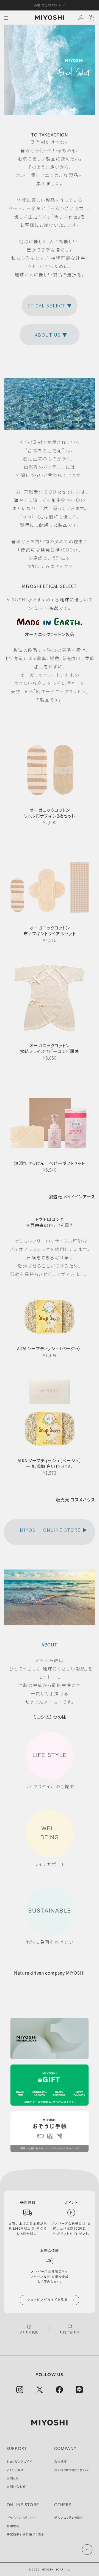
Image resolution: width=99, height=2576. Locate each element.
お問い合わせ (16, 2487)
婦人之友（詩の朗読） (69, 2518)
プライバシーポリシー (21, 2518)
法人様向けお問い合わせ (72, 2470)
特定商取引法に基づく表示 (25, 2535)
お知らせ (13, 2479)
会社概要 (61, 2462)
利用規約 (13, 2526)
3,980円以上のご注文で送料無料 (50, 5)
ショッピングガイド (19, 2462)
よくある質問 (15, 2470)
